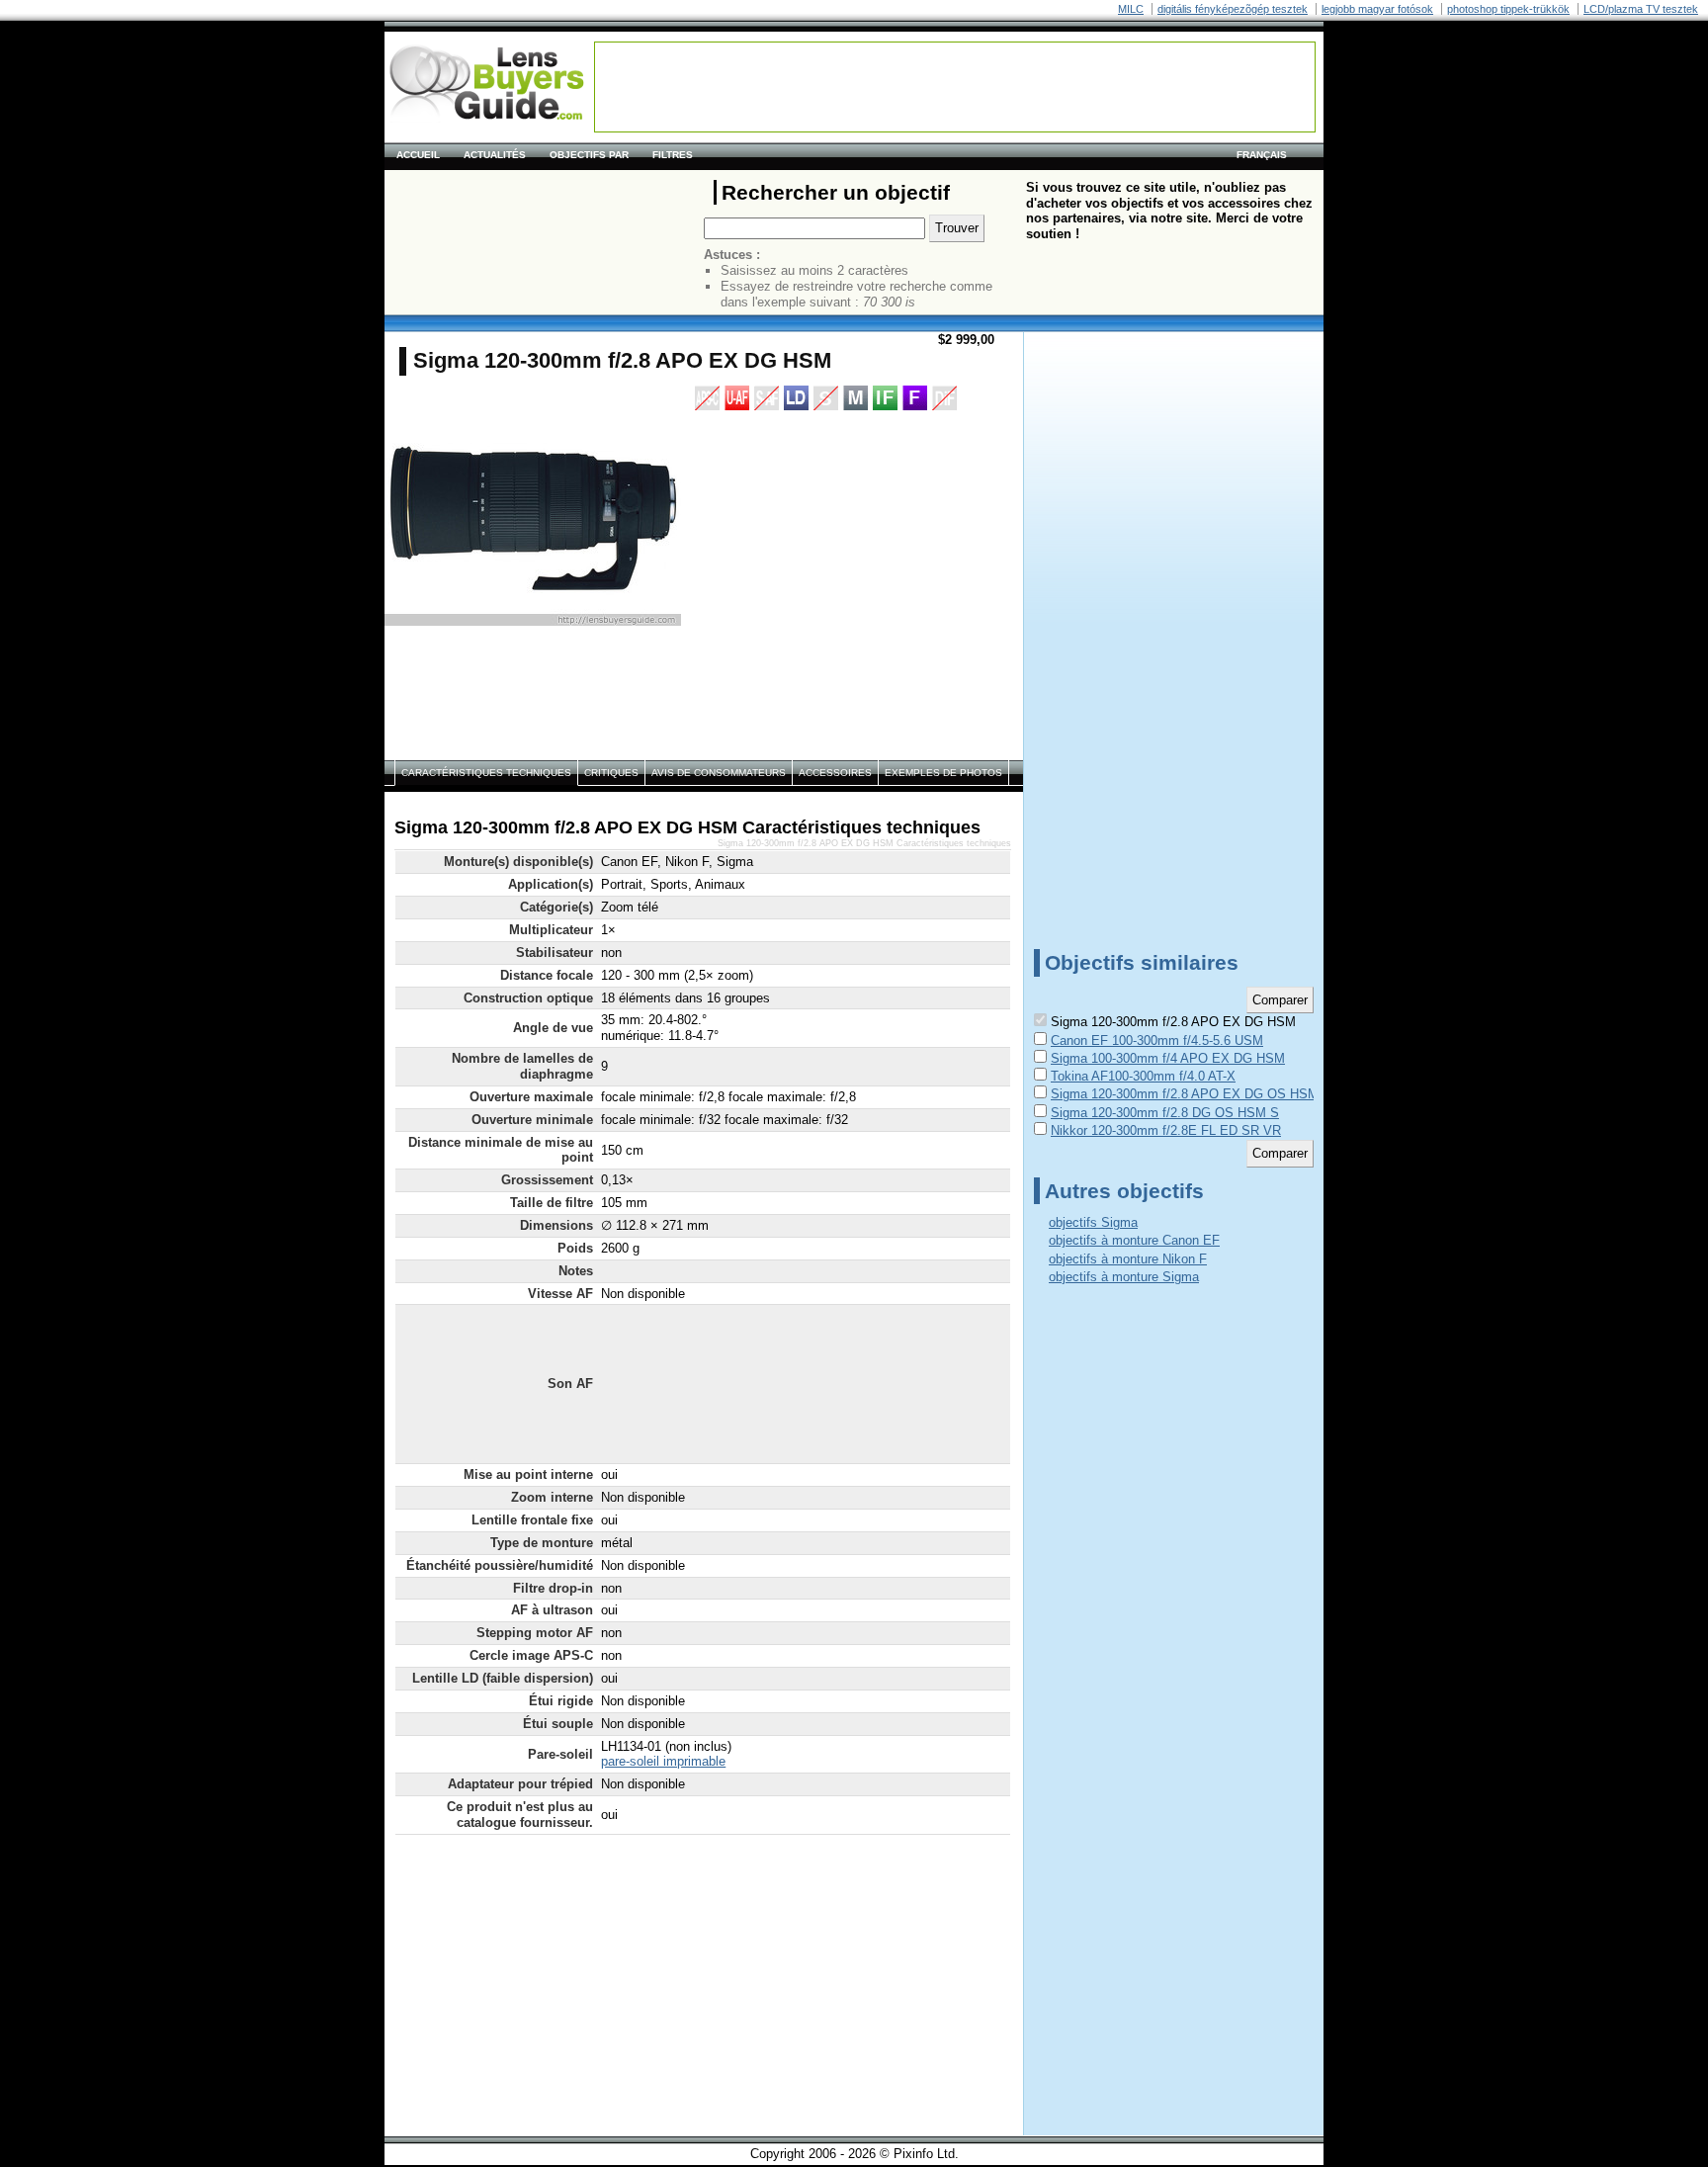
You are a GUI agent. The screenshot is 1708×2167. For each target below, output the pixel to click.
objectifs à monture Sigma (1124, 1277)
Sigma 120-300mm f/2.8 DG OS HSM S (1165, 1113)
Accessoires (835, 773)
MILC (1131, 9)
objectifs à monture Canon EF (1134, 1240)
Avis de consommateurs (719, 773)
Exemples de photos (943, 773)
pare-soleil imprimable (663, 1761)
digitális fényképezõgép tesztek (1233, 9)
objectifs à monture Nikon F (1128, 1259)
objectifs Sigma (1093, 1222)
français (1262, 155)
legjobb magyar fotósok (1377, 9)
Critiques (611, 773)
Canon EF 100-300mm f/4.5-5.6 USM (1157, 1040)
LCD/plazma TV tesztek (1641, 9)
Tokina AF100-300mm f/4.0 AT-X (1143, 1076)
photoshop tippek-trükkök (1508, 9)
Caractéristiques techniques (486, 773)
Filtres (673, 155)
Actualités (495, 155)
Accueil (418, 155)
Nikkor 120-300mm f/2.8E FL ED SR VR (1166, 1130)
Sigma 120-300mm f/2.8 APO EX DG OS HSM (1185, 1094)
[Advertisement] (955, 87)
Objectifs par (589, 155)
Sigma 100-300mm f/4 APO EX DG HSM (1168, 1058)
